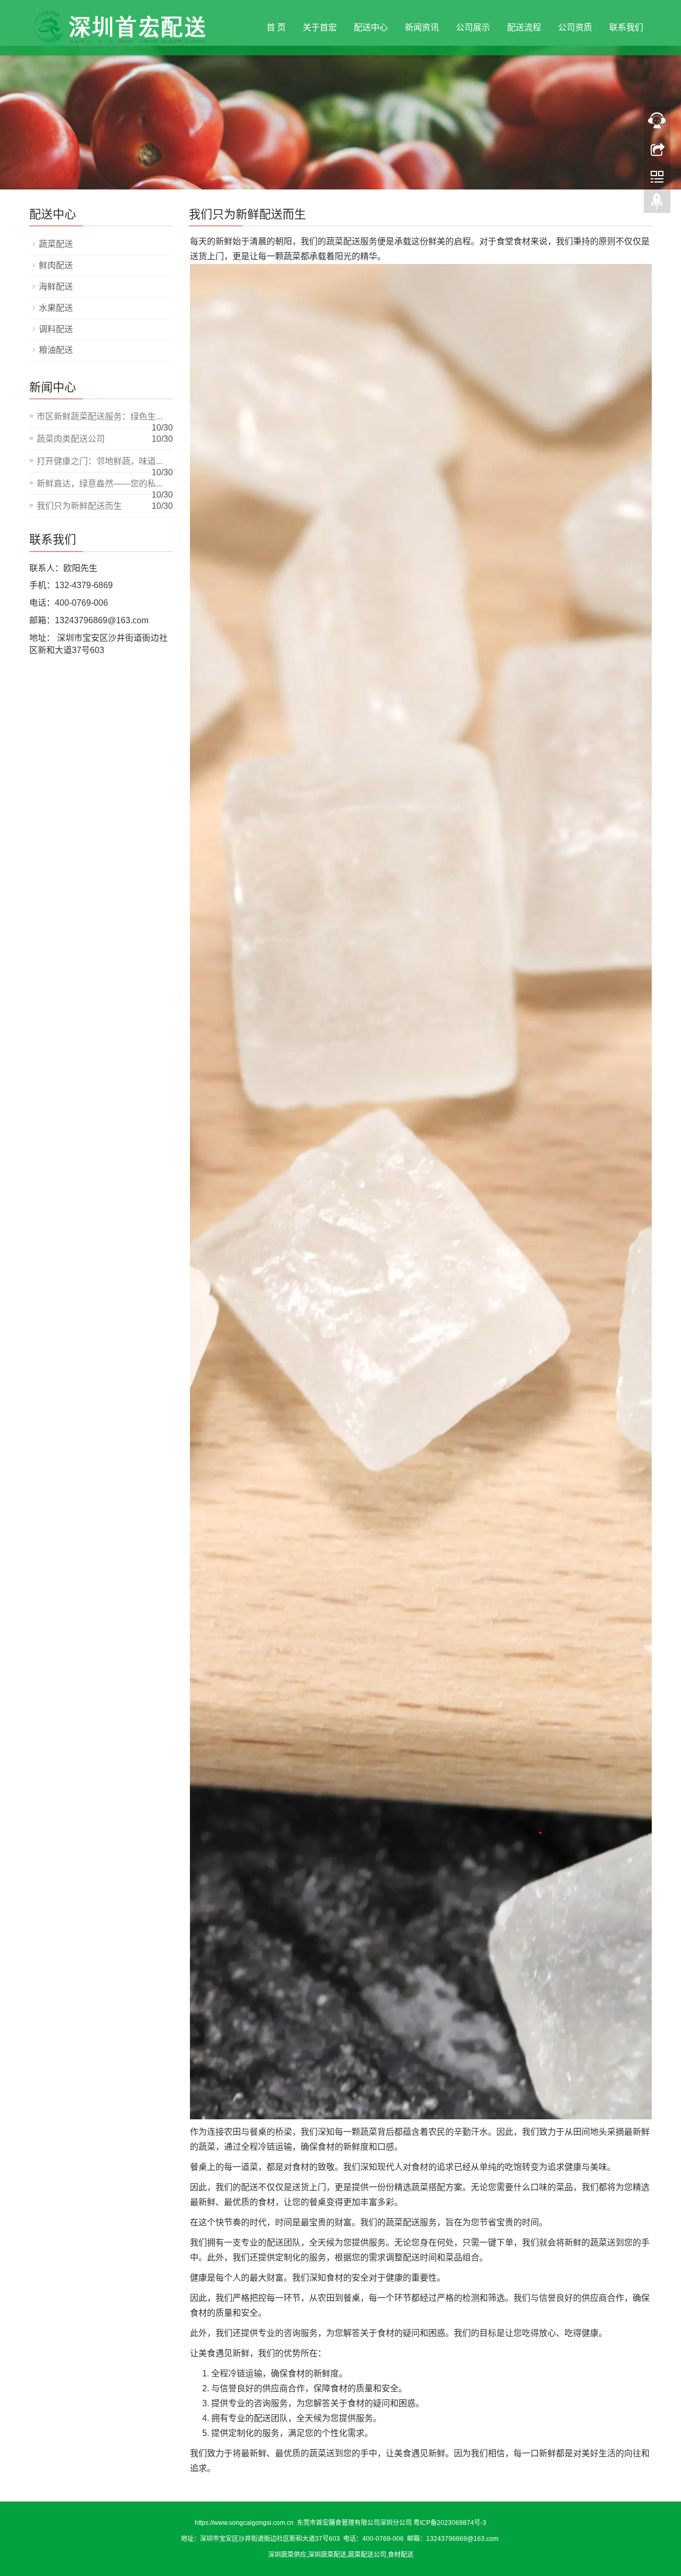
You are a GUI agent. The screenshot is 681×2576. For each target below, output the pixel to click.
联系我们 (626, 27)
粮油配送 (56, 350)
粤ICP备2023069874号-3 (450, 2523)
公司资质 (575, 27)
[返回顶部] (657, 204)
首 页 (276, 27)
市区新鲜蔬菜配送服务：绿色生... (99, 416)
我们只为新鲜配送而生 (79, 506)
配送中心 (371, 27)
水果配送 (56, 308)
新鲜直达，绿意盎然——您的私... (99, 484)
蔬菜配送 (56, 244)
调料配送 (56, 329)
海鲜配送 (56, 287)
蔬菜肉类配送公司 (71, 439)
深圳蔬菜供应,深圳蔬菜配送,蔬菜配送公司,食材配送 (341, 2555)
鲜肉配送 (56, 265)
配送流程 (524, 27)
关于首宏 (320, 27)
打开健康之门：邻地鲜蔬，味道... (99, 461)
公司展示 (473, 27)
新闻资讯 (422, 27)
